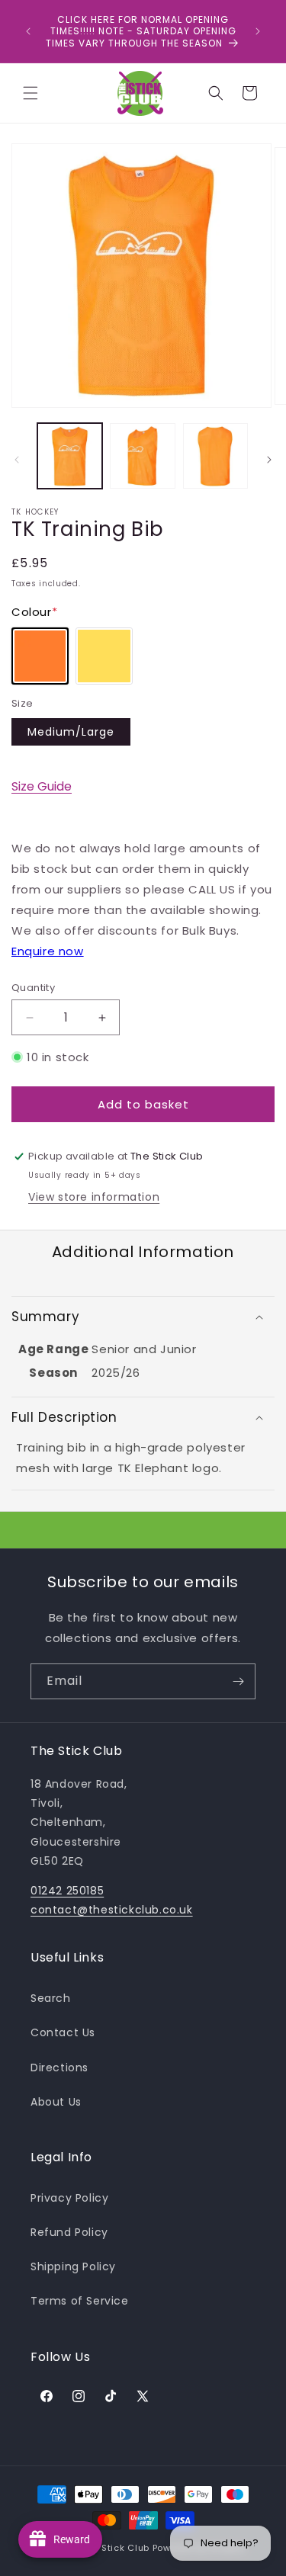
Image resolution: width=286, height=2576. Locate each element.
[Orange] (40, 656)
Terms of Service (80, 2301)
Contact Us (63, 2032)
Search (51, 1998)
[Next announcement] (258, 31)
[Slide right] (269, 460)
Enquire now (48, 951)
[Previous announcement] (28, 31)
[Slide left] (17, 460)
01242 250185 (67, 1891)
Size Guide (42, 786)
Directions (59, 2068)
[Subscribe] (238, 1681)
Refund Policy (69, 2232)
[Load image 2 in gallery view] (142, 456)
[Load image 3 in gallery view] (215, 456)
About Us (56, 2102)
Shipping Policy (73, 2266)
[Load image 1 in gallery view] (70, 456)
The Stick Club (116, 2548)
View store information (94, 1197)
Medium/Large (71, 732)
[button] (31, 93)
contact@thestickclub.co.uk (112, 1910)
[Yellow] (104, 656)
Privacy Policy (69, 2198)
